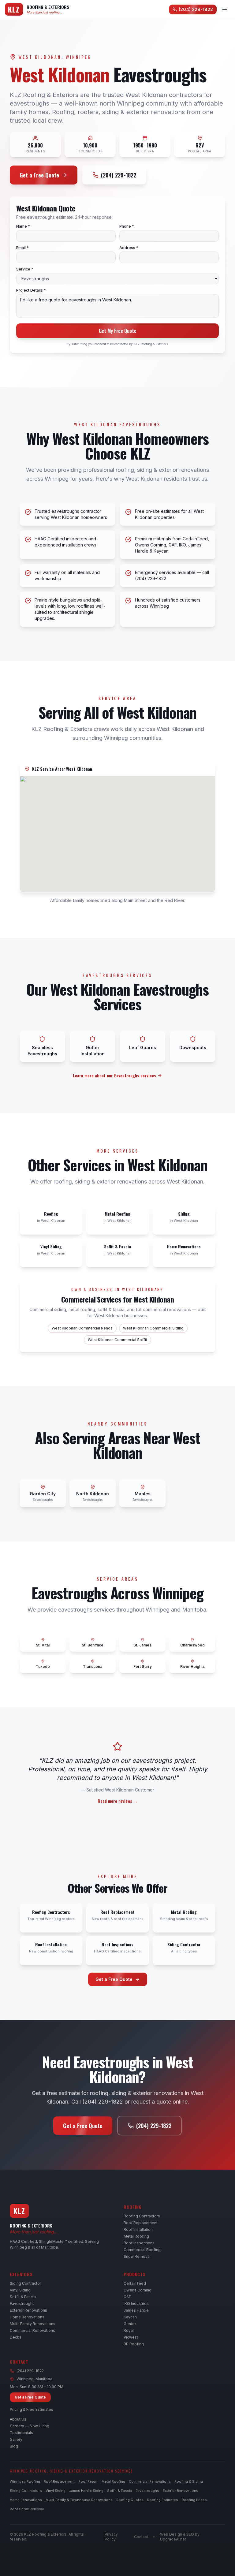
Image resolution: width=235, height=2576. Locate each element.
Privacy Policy (111, 2537)
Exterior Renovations (28, 2310)
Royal (129, 2330)
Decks (16, 2337)
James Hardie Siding (86, 2491)
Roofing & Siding (189, 2481)
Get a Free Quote (39, 175)
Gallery (16, 2439)
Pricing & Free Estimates (32, 2409)
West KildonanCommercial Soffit (117, 1340)
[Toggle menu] (225, 9)
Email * (22, 248)
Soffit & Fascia (23, 2297)
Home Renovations (27, 2317)
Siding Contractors (26, 2491)
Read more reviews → (118, 1801)
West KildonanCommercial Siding (153, 1328)
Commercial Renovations (32, 2330)
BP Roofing (134, 2344)
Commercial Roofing (142, 2250)
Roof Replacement (141, 2223)
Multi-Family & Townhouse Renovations (79, 2500)
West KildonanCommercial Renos (82, 1328)
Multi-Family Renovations (33, 2324)
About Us (18, 2419)
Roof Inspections (139, 2243)
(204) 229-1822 (196, 9)
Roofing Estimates (163, 2500)
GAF (127, 2297)
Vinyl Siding (20, 2290)
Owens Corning (138, 2290)
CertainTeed (135, 2283)
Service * (25, 269)
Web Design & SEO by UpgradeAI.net (180, 2537)
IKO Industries (136, 2304)
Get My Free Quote (118, 331)
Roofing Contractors (142, 2216)
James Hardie (136, 2310)
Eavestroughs (22, 2304)
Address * (129, 248)
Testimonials (21, 2433)
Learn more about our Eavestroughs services (114, 1076)
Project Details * (31, 290)
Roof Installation (138, 2229)
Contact (141, 2537)
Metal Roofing (136, 2236)
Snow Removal (137, 2256)
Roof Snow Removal (27, 2509)
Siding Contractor (25, 2283)
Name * (23, 226)
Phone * (127, 226)
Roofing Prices (194, 2500)
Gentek (130, 2324)
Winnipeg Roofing (25, 2481)
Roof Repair (88, 2481)
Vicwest (131, 2337)
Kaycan (130, 2317)
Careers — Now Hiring (30, 2426)
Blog (14, 2446)
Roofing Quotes (130, 2500)
